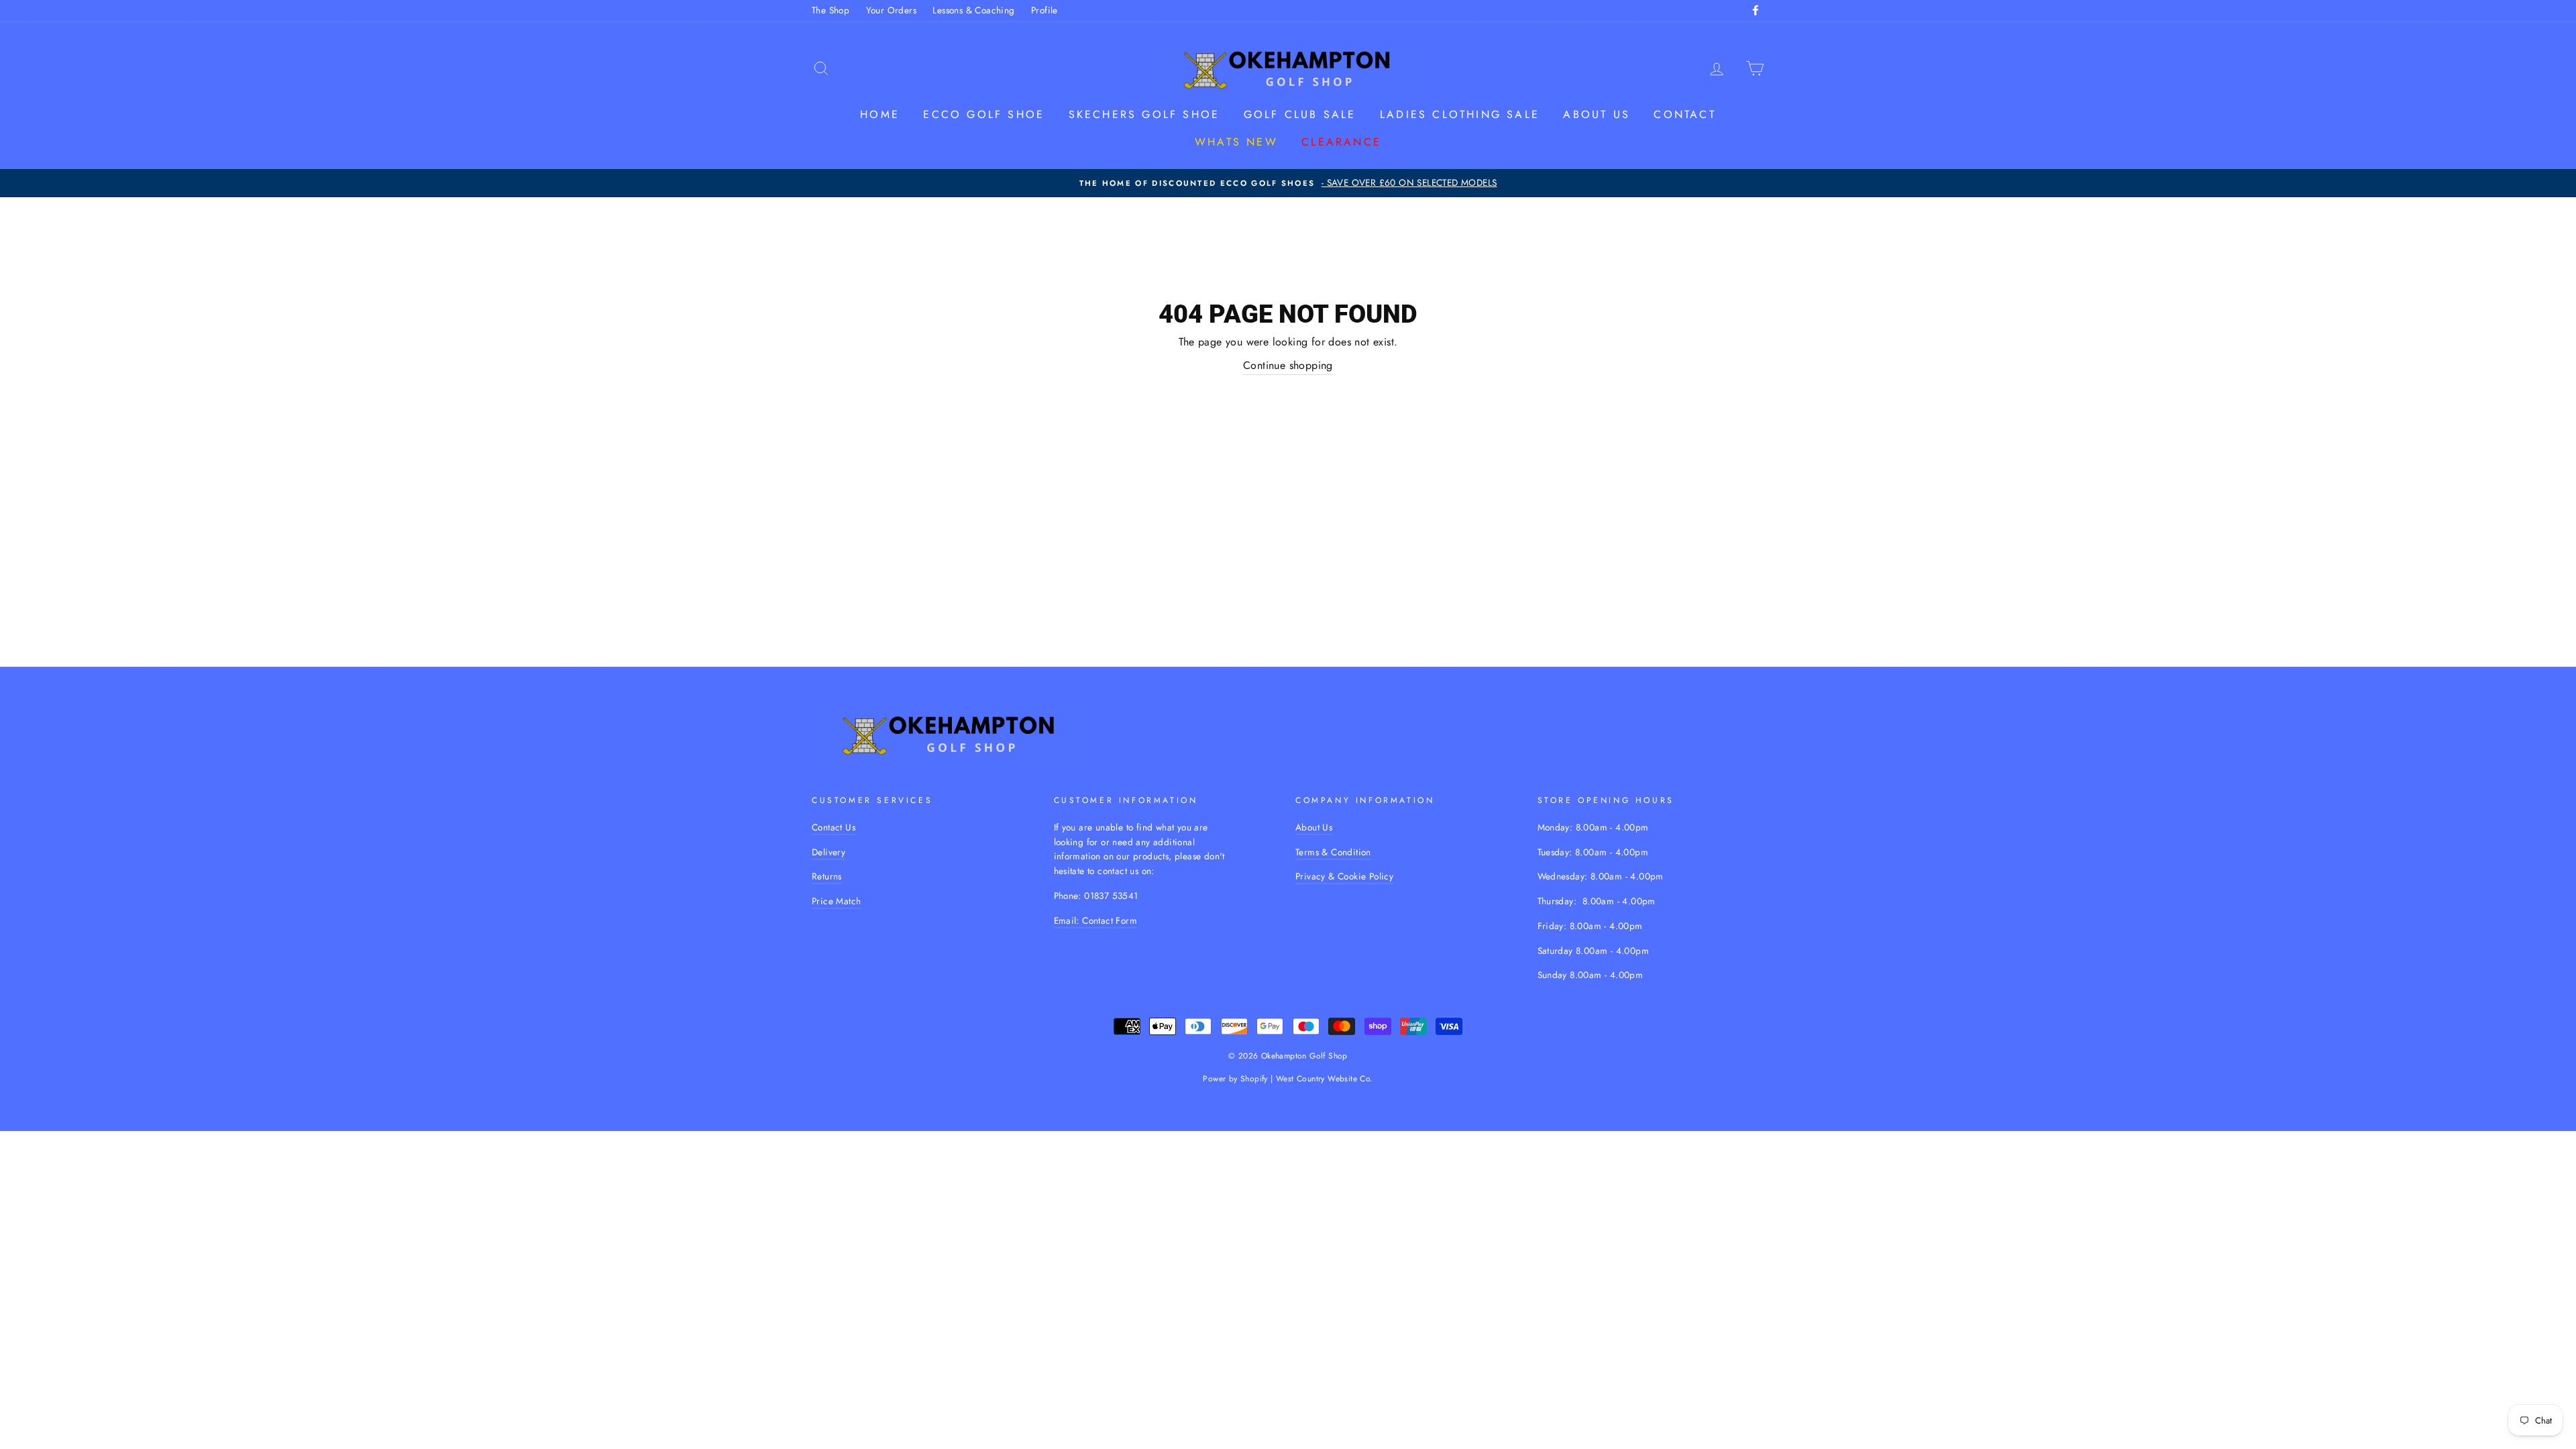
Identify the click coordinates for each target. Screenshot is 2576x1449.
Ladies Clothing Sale (1460, 114)
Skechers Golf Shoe (1144, 114)
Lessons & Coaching (973, 10)
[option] (1288, 183)
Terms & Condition (1333, 852)
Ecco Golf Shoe (984, 114)
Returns (827, 876)
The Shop (830, 10)
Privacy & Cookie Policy (1344, 876)
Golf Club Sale (1300, 114)
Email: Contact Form (1096, 920)
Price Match (836, 901)
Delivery (828, 852)
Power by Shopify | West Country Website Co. (1288, 1079)
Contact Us (834, 827)
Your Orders (891, 10)
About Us (1314, 827)
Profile (1044, 10)
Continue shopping (1288, 365)
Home (880, 114)
